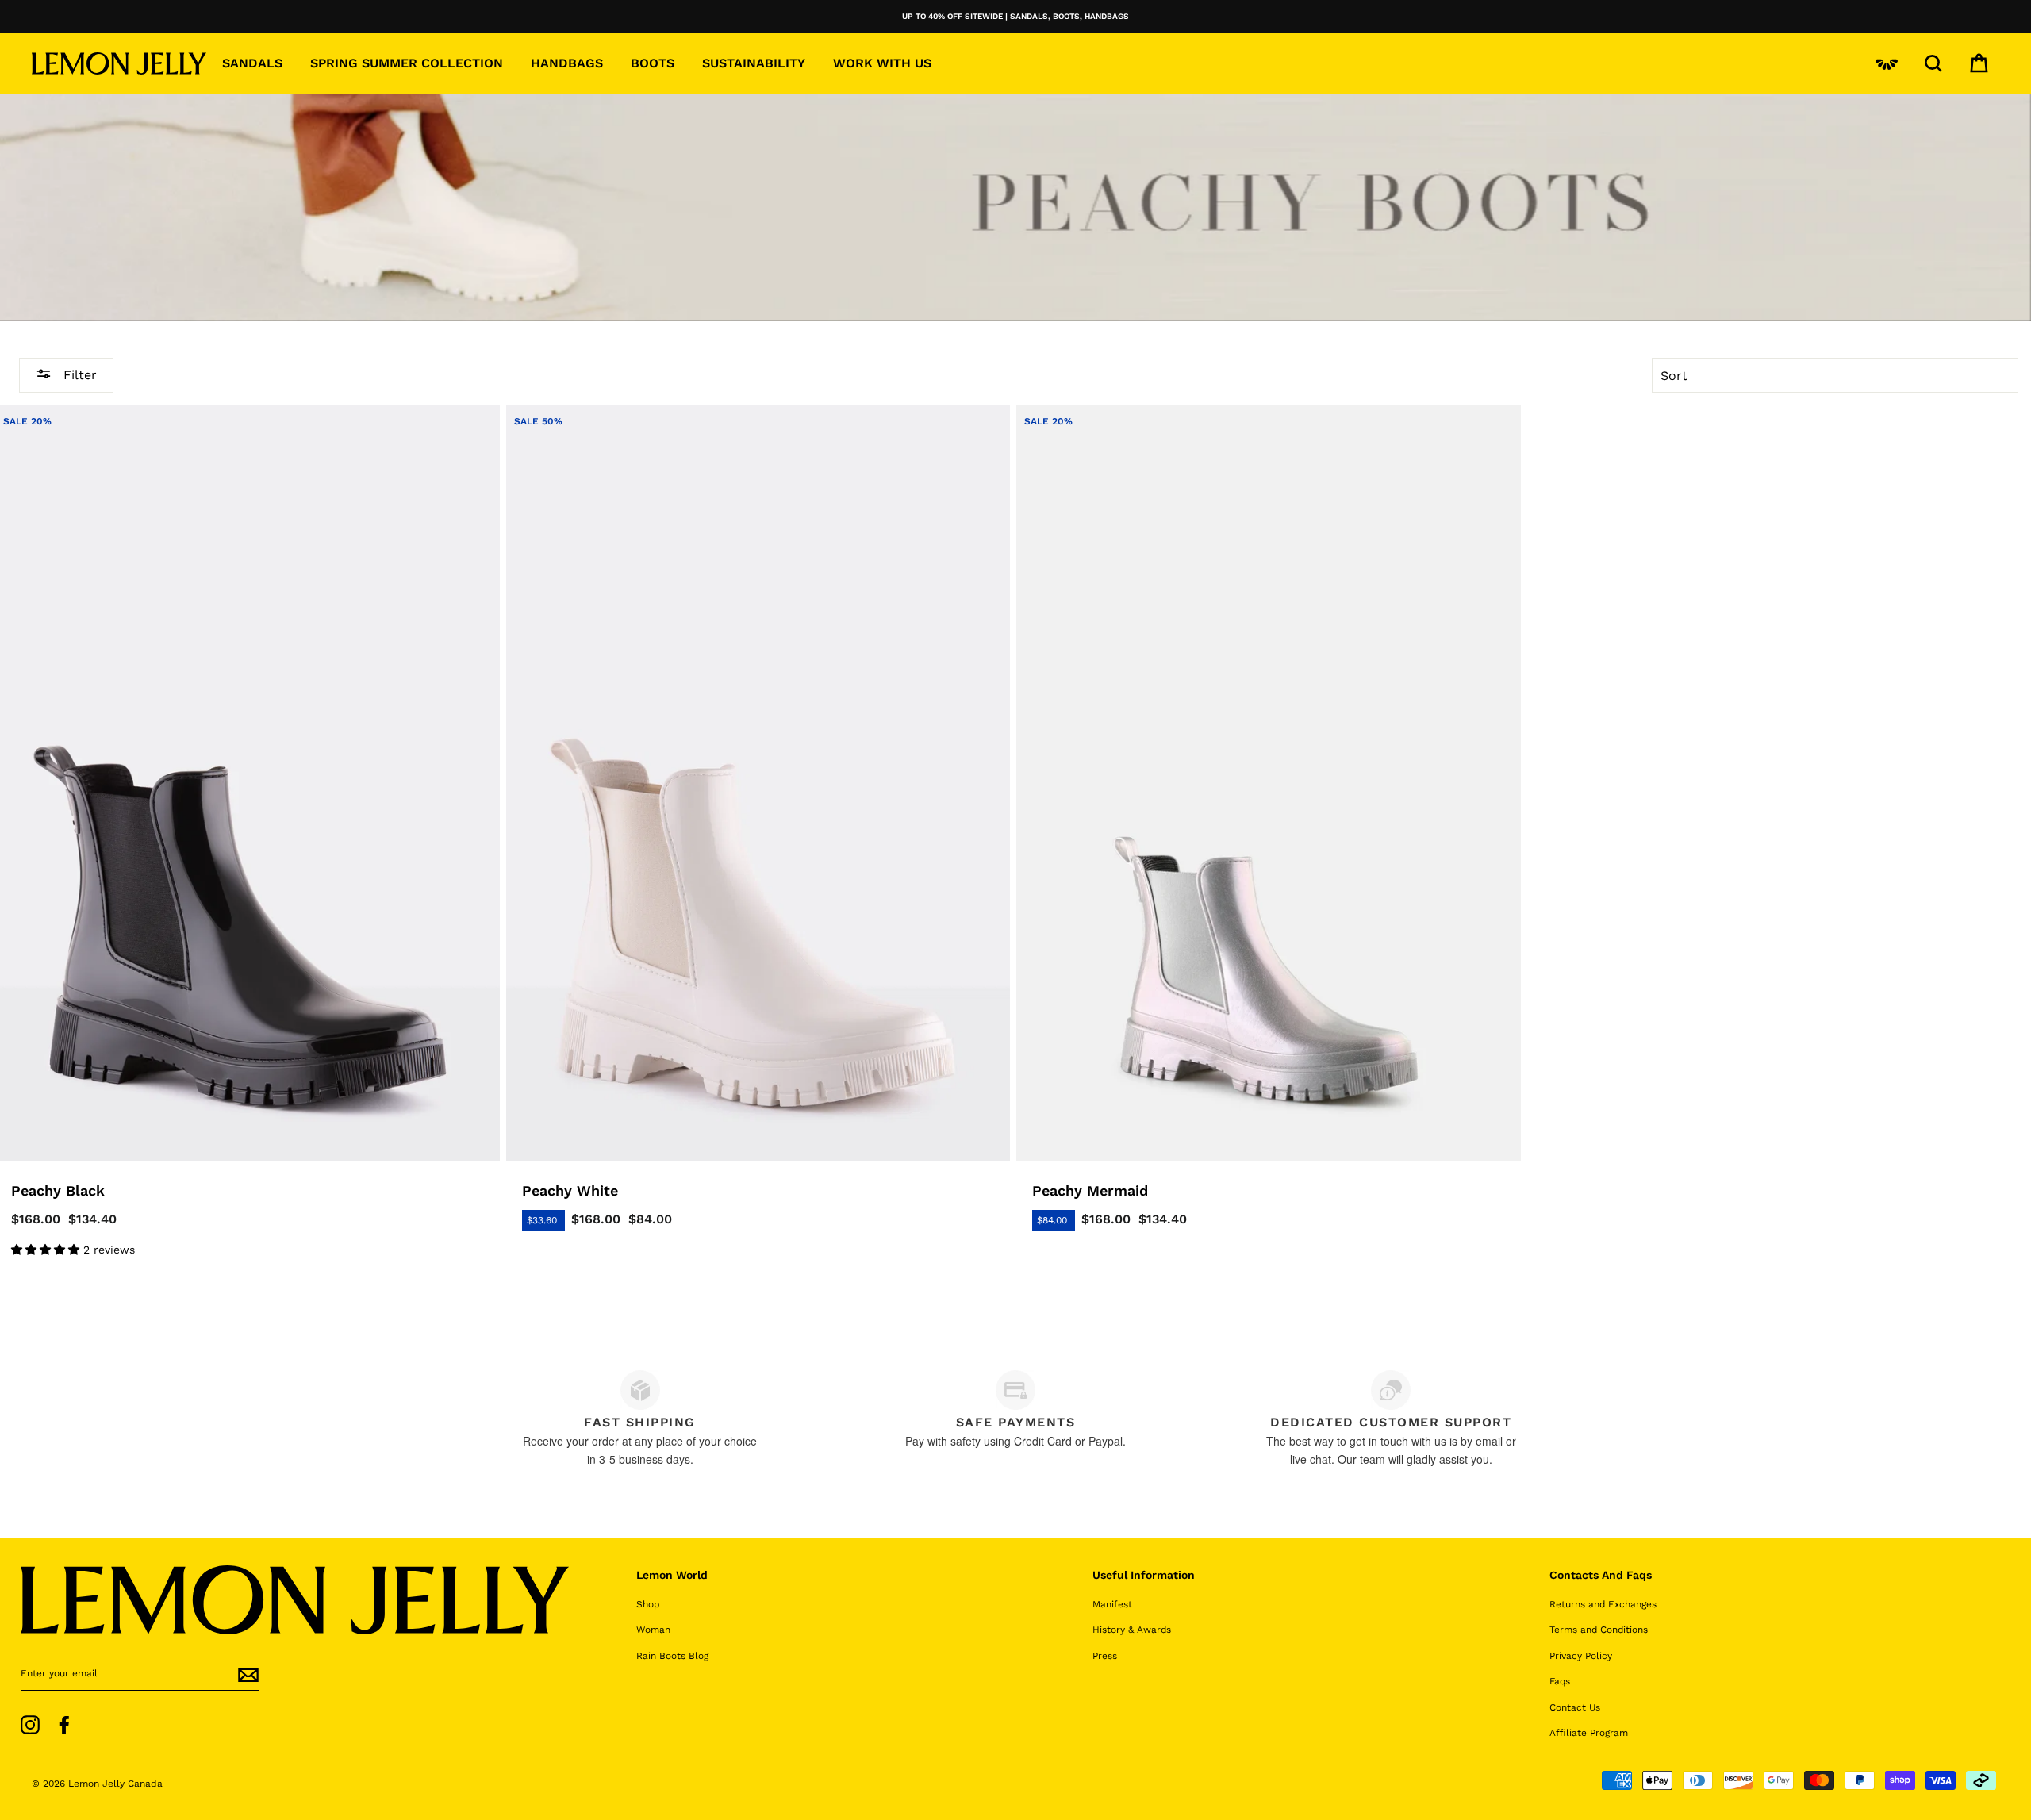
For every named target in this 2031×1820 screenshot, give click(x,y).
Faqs (1560, 1681)
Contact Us (1575, 1707)
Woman (653, 1630)
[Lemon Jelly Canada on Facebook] (64, 1725)
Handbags (567, 63)
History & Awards (1132, 1630)
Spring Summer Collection (407, 63)
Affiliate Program (1589, 1733)
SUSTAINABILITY (754, 63)
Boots (653, 63)
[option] (1015, 16)
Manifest (1112, 1604)
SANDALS (252, 63)
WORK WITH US (882, 63)
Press (1105, 1656)
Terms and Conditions (1599, 1630)
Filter (78, 374)
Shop (648, 1604)
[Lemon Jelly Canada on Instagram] (30, 1725)
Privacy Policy (1581, 1656)
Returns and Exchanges (1603, 1604)
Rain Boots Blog (672, 1656)
